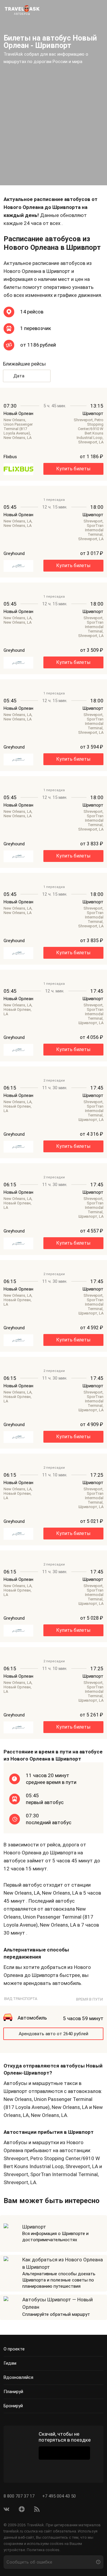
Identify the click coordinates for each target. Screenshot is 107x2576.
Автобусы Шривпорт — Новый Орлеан (58, 2303)
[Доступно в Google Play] (64, 2453)
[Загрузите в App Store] (64, 2469)
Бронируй (13, 2406)
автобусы (22, 14)
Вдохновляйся (18, 2377)
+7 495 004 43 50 (59, 2496)
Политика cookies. (44, 2550)
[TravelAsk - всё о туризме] (22, 9)
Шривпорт (34, 2227)
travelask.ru (13, 2531)
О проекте (14, 2349)
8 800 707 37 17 (20, 2496)
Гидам (10, 2363)
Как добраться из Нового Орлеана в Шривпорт (63, 2263)
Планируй (13, 2392)
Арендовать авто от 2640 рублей (53, 2034)
